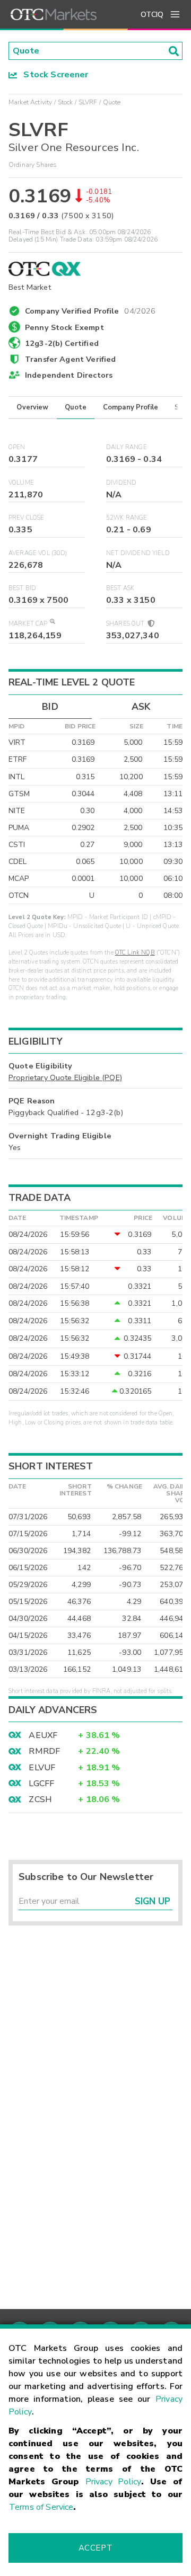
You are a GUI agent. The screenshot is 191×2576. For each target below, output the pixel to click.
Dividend (121, 483)
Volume (21, 483)
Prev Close (27, 518)
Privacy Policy (113, 2482)
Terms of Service (41, 2507)
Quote (76, 407)
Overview (32, 407)
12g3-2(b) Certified (62, 343)
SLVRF (88, 102)
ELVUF (42, 1768)
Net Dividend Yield (138, 553)
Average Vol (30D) (38, 553)
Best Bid (22, 588)
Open (17, 447)
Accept (95, 2548)
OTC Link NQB (135, 953)
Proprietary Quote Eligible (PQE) (65, 1077)
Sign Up (153, 1901)
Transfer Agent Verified (70, 359)
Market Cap (28, 624)
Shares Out (126, 624)
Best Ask (120, 588)
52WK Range (127, 518)
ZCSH (40, 1799)
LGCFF (41, 1784)
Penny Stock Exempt (64, 327)
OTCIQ (152, 15)
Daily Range (127, 447)
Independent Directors (69, 375)
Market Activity (30, 102)
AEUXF (43, 1735)
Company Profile (131, 407)
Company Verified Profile (90, 309)
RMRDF (44, 1751)
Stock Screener (53, 75)
